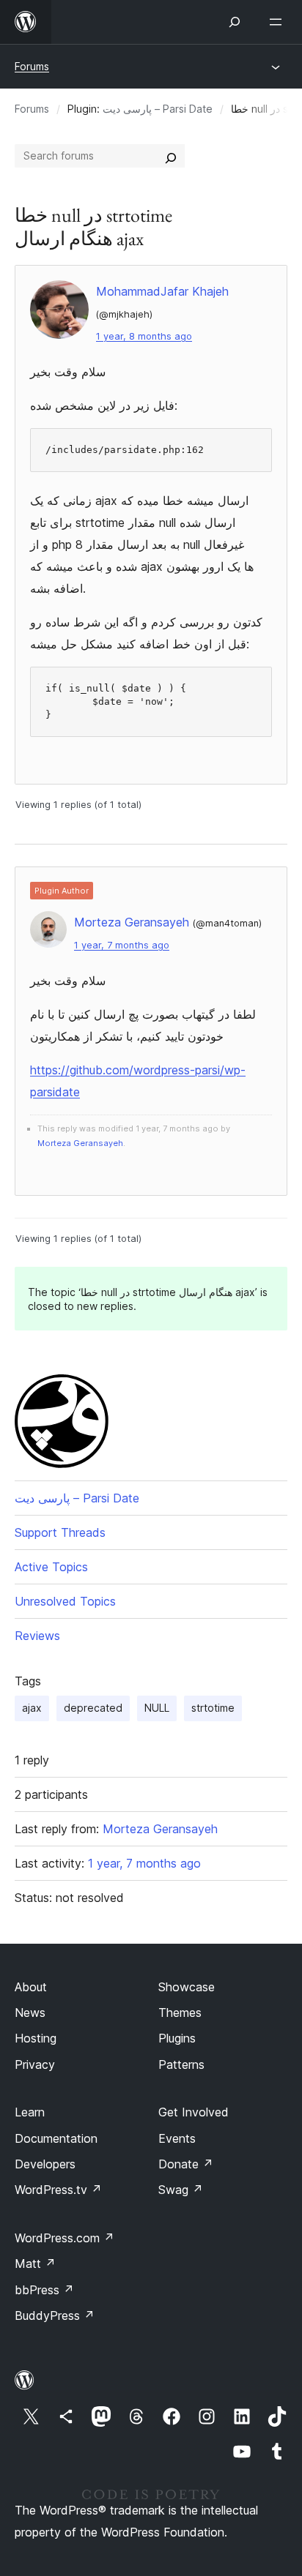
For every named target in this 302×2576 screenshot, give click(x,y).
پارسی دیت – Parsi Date (158, 109)
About (31, 1987)
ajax (32, 1708)
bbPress (44, 2290)
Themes (180, 2012)
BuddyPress (55, 2315)
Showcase (187, 1987)
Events (177, 2138)
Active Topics (51, 1567)
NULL (157, 1708)
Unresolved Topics (65, 1601)
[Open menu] (279, 22)
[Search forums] (171, 156)
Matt (35, 2264)
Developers (45, 2164)
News (30, 2012)
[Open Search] (235, 22)
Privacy (35, 2064)
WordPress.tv (58, 2190)
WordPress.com (65, 2238)
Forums (32, 66)
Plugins (177, 2038)
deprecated (93, 1708)
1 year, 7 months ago (122, 945)
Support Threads (60, 1532)
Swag (181, 2190)
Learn (30, 2112)
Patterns (181, 2064)
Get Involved (194, 2112)
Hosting (36, 2038)
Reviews (37, 1636)
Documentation (56, 2138)
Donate (186, 2164)
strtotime (213, 1708)
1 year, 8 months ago (144, 336)
